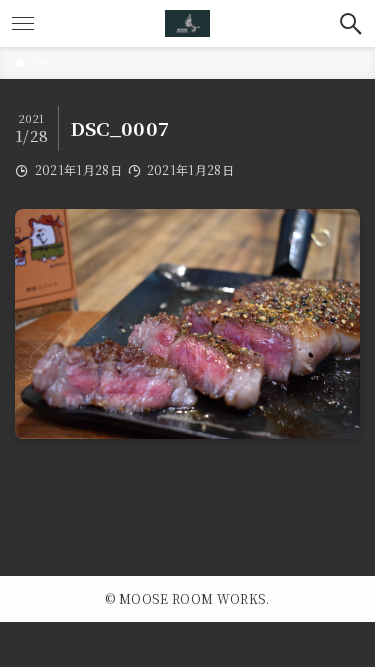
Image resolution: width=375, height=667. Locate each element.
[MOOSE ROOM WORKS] (188, 23)
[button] (351, 23)
